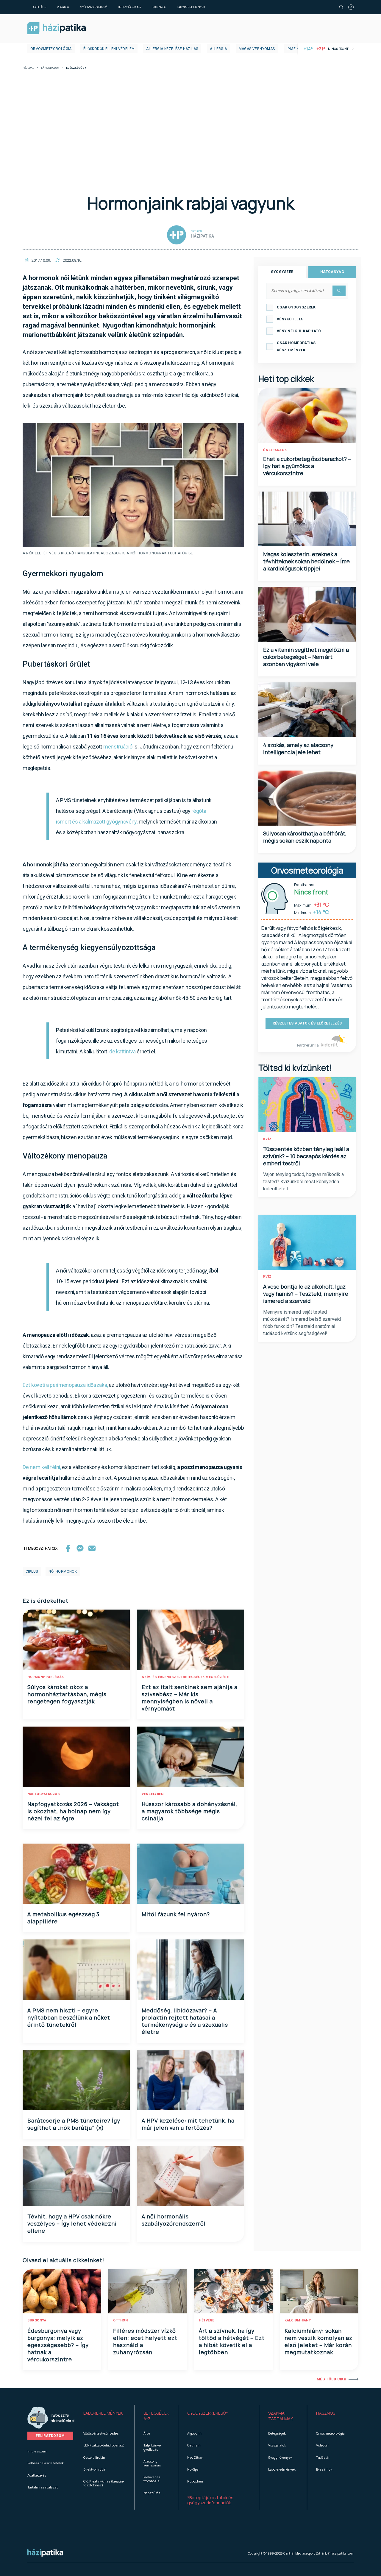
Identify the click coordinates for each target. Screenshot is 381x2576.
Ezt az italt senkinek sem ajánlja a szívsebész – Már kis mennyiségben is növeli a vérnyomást (190, 1698)
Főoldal (28, 68)
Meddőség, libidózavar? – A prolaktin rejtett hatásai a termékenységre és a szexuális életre (185, 2021)
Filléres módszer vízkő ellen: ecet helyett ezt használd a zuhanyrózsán (145, 2341)
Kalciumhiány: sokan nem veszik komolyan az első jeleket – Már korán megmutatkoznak (318, 2341)
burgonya (37, 2320)
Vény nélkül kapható (299, 331)
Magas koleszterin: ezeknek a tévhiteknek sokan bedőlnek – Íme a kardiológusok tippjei (306, 561)
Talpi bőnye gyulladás (152, 2447)
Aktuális (39, 7)
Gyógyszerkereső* (208, 2413)
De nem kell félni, (42, 1467)
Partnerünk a (308, 1045)
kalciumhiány (298, 2320)
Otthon (120, 2320)
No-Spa (193, 2469)
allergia (218, 49)
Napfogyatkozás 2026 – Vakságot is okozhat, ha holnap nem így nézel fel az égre (73, 1811)
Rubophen (195, 2481)
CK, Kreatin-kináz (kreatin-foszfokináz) (104, 2483)
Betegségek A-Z (130, 7)
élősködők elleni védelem (109, 49)
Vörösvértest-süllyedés (101, 2433)
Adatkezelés (37, 2475)
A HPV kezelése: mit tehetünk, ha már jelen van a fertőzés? (188, 2124)
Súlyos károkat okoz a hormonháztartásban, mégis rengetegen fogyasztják (67, 1694)
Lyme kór (295, 49)
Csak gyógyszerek (296, 307)
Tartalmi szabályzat (43, 2487)
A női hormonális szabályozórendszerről (174, 2220)
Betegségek (277, 2433)
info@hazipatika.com (338, 2553)
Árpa (147, 2433)
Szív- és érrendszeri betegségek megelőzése (185, 1677)
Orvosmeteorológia (51, 49)
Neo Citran (195, 2457)
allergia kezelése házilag (172, 49)
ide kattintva (122, 1051)
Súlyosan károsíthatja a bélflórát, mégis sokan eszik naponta (305, 837)
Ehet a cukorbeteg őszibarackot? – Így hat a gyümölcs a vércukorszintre (307, 466)
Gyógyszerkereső (94, 7)
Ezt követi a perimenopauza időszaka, (66, 1385)
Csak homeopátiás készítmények (296, 347)
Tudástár (323, 2457)
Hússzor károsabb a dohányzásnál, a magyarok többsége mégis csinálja (189, 1811)
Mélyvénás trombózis (152, 2479)
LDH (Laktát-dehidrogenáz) (104, 2445)
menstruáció (118, 747)
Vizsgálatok (277, 2445)
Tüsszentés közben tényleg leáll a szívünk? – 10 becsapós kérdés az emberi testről (306, 1156)
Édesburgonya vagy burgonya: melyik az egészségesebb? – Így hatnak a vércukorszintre (58, 2345)
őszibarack (275, 450)
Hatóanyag (332, 272)
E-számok (324, 2469)
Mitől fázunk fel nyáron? (176, 1914)
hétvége (207, 2320)
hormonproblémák (46, 1677)
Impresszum (37, 2451)
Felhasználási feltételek (46, 2463)
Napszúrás (152, 2493)
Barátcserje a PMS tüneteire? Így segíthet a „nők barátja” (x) (74, 2124)
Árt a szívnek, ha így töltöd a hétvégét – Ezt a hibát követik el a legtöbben (232, 2341)
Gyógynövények (280, 2457)
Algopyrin (194, 2433)
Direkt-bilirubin (95, 2469)
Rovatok (63, 7)
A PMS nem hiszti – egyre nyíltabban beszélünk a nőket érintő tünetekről (69, 2017)
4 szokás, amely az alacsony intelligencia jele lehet (298, 749)
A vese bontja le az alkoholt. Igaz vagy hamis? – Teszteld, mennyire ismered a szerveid (306, 1294)
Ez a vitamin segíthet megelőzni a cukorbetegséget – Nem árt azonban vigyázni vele (306, 657)
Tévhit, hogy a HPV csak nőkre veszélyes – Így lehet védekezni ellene (72, 2223)
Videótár (322, 2445)
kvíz (267, 1139)
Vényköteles (290, 319)
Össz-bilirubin (94, 2457)
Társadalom (50, 68)
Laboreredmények (191, 7)
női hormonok (63, 1571)
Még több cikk (331, 2379)
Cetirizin (194, 2445)
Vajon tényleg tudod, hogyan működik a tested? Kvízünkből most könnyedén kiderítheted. (303, 1182)
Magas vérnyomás (257, 49)
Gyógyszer (282, 272)
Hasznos (159, 7)
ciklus (32, 1571)
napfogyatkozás (44, 1794)
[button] (104, 2416)
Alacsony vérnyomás (152, 2463)
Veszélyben (153, 1794)
